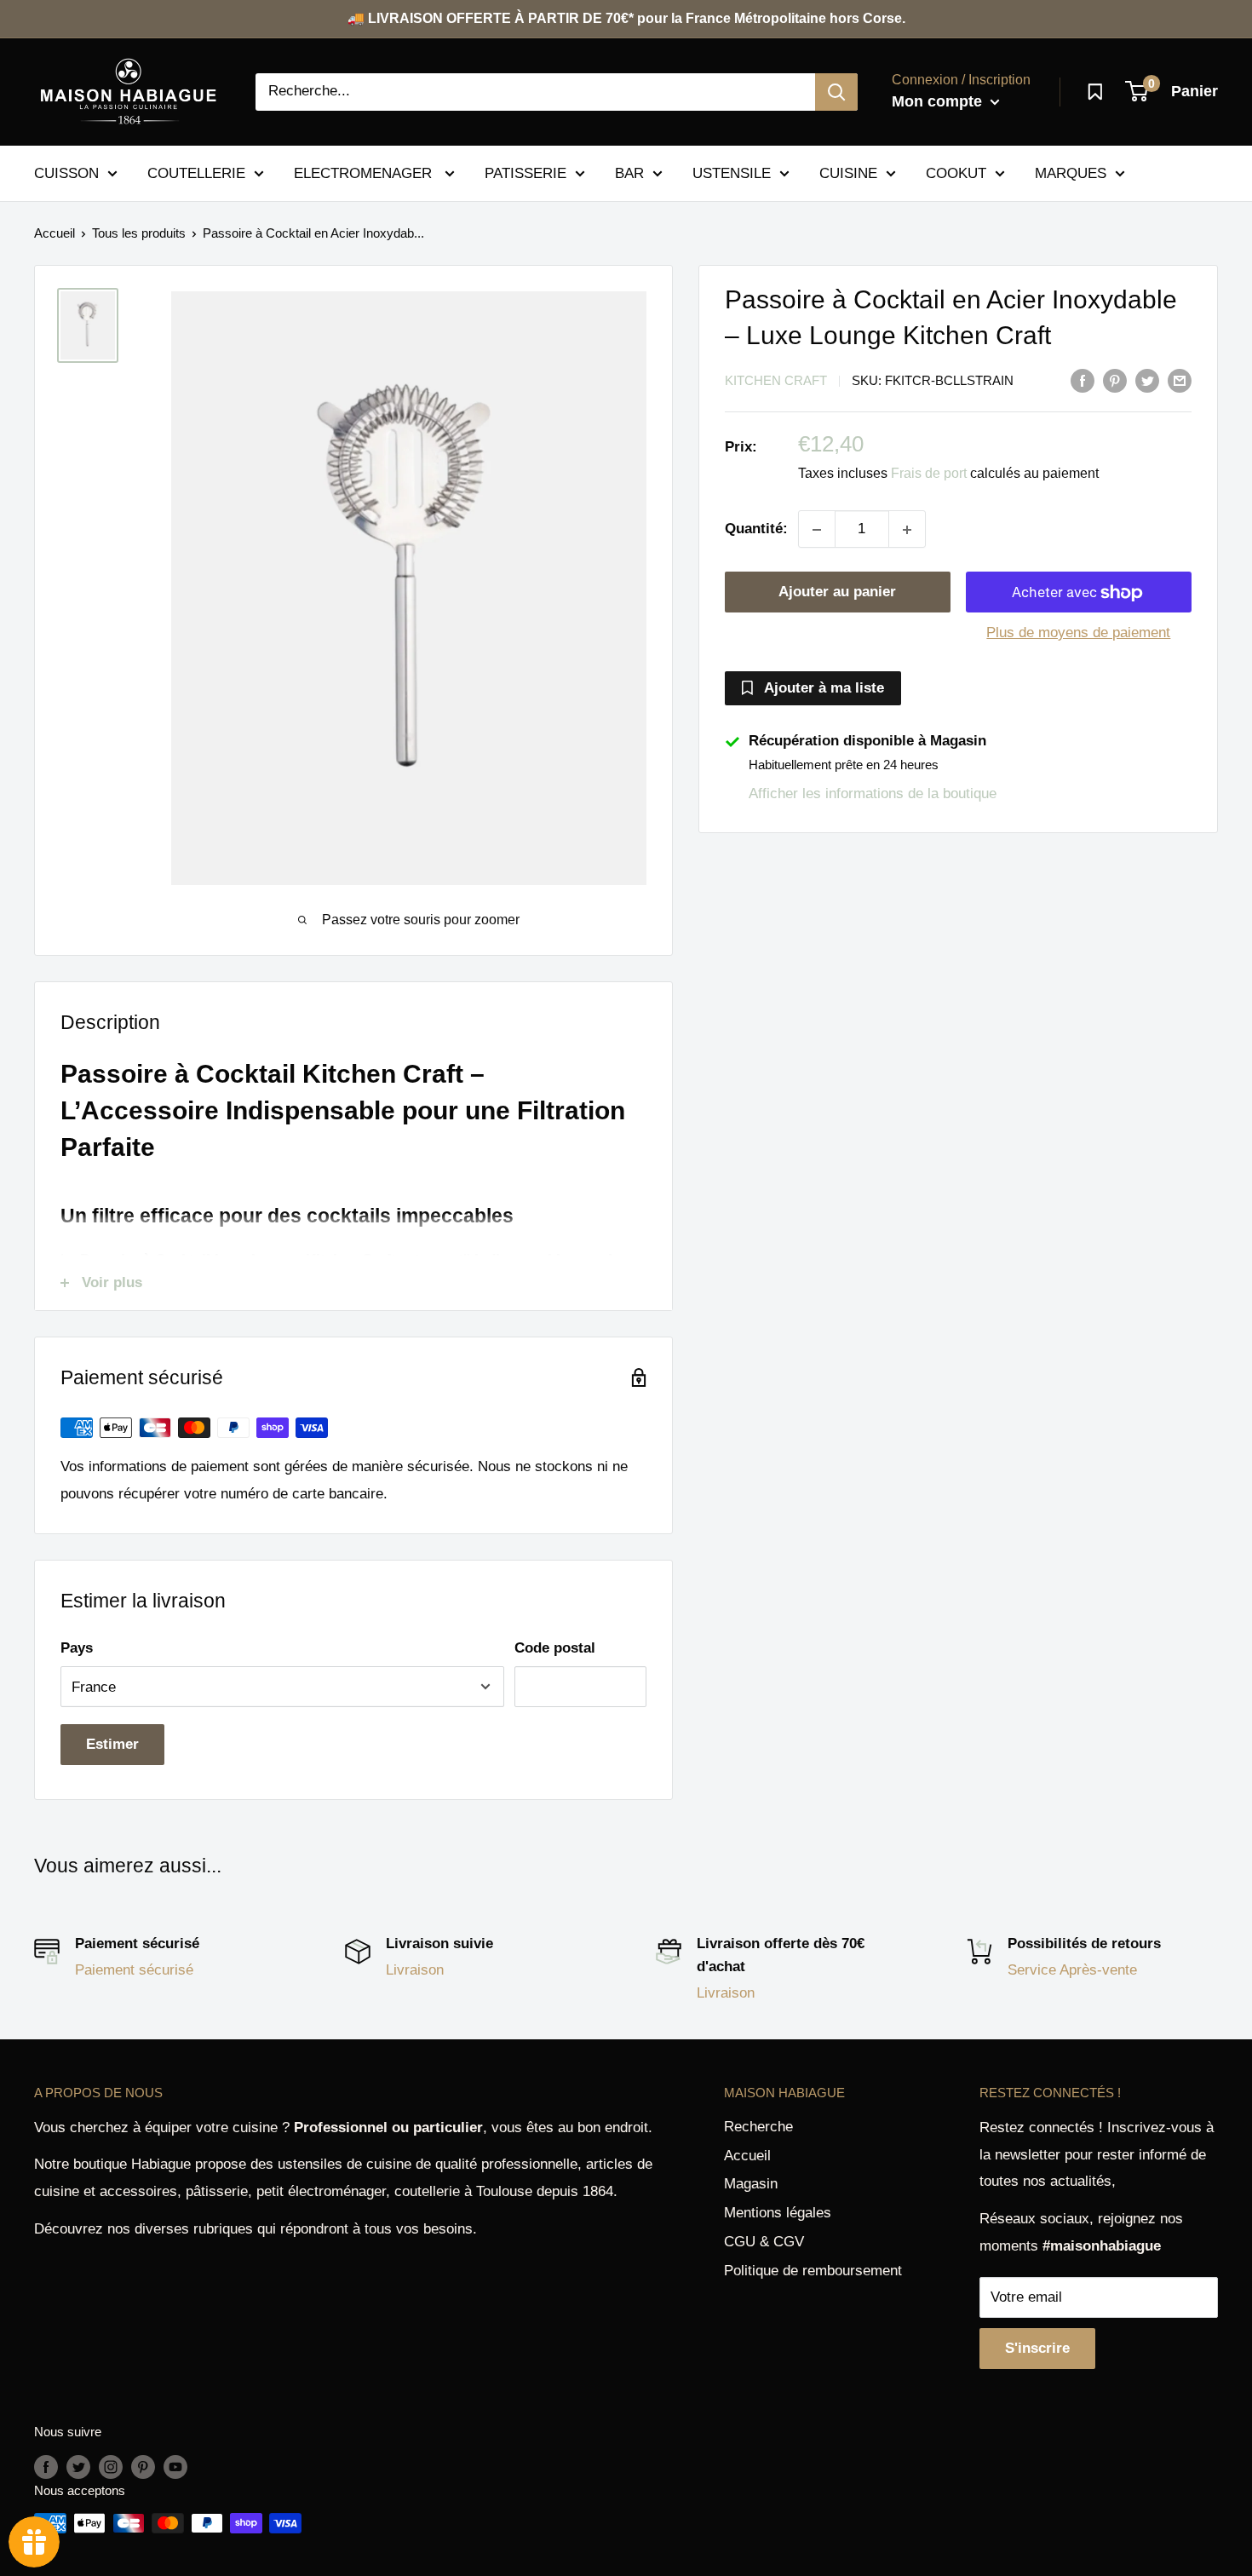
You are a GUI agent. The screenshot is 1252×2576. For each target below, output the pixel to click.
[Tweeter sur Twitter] (1147, 380)
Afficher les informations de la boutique (873, 793)
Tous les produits (139, 233)
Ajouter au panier (837, 592)
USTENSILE (732, 172)
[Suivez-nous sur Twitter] (78, 2467)
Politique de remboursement (813, 2271)
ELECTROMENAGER (365, 172)
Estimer (112, 1744)
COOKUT (956, 172)
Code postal (555, 1648)
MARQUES (1071, 172)
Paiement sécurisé (134, 1970)
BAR (629, 172)
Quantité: (756, 529)
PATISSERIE (525, 172)
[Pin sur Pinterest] (1115, 380)
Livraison (415, 1970)
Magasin (751, 2184)
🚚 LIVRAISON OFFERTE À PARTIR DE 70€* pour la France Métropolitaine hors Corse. (626, 18)
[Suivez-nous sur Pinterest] (143, 2467)
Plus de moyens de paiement (1078, 633)
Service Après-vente (1072, 1970)
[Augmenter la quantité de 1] (907, 530)
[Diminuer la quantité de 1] (817, 530)
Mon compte (939, 101)
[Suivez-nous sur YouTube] (175, 2467)
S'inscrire (1037, 2348)
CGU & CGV (764, 2242)
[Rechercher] (836, 92)
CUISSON (66, 172)
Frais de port (929, 474)
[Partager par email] (1180, 380)
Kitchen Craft (776, 381)
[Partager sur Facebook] (1083, 380)
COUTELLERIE (196, 172)
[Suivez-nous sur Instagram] (111, 2467)
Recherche (758, 2127)
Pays (77, 1648)
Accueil (55, 233)
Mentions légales (778, 2213)
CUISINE (848, 172)
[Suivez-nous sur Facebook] (46, 2467)
